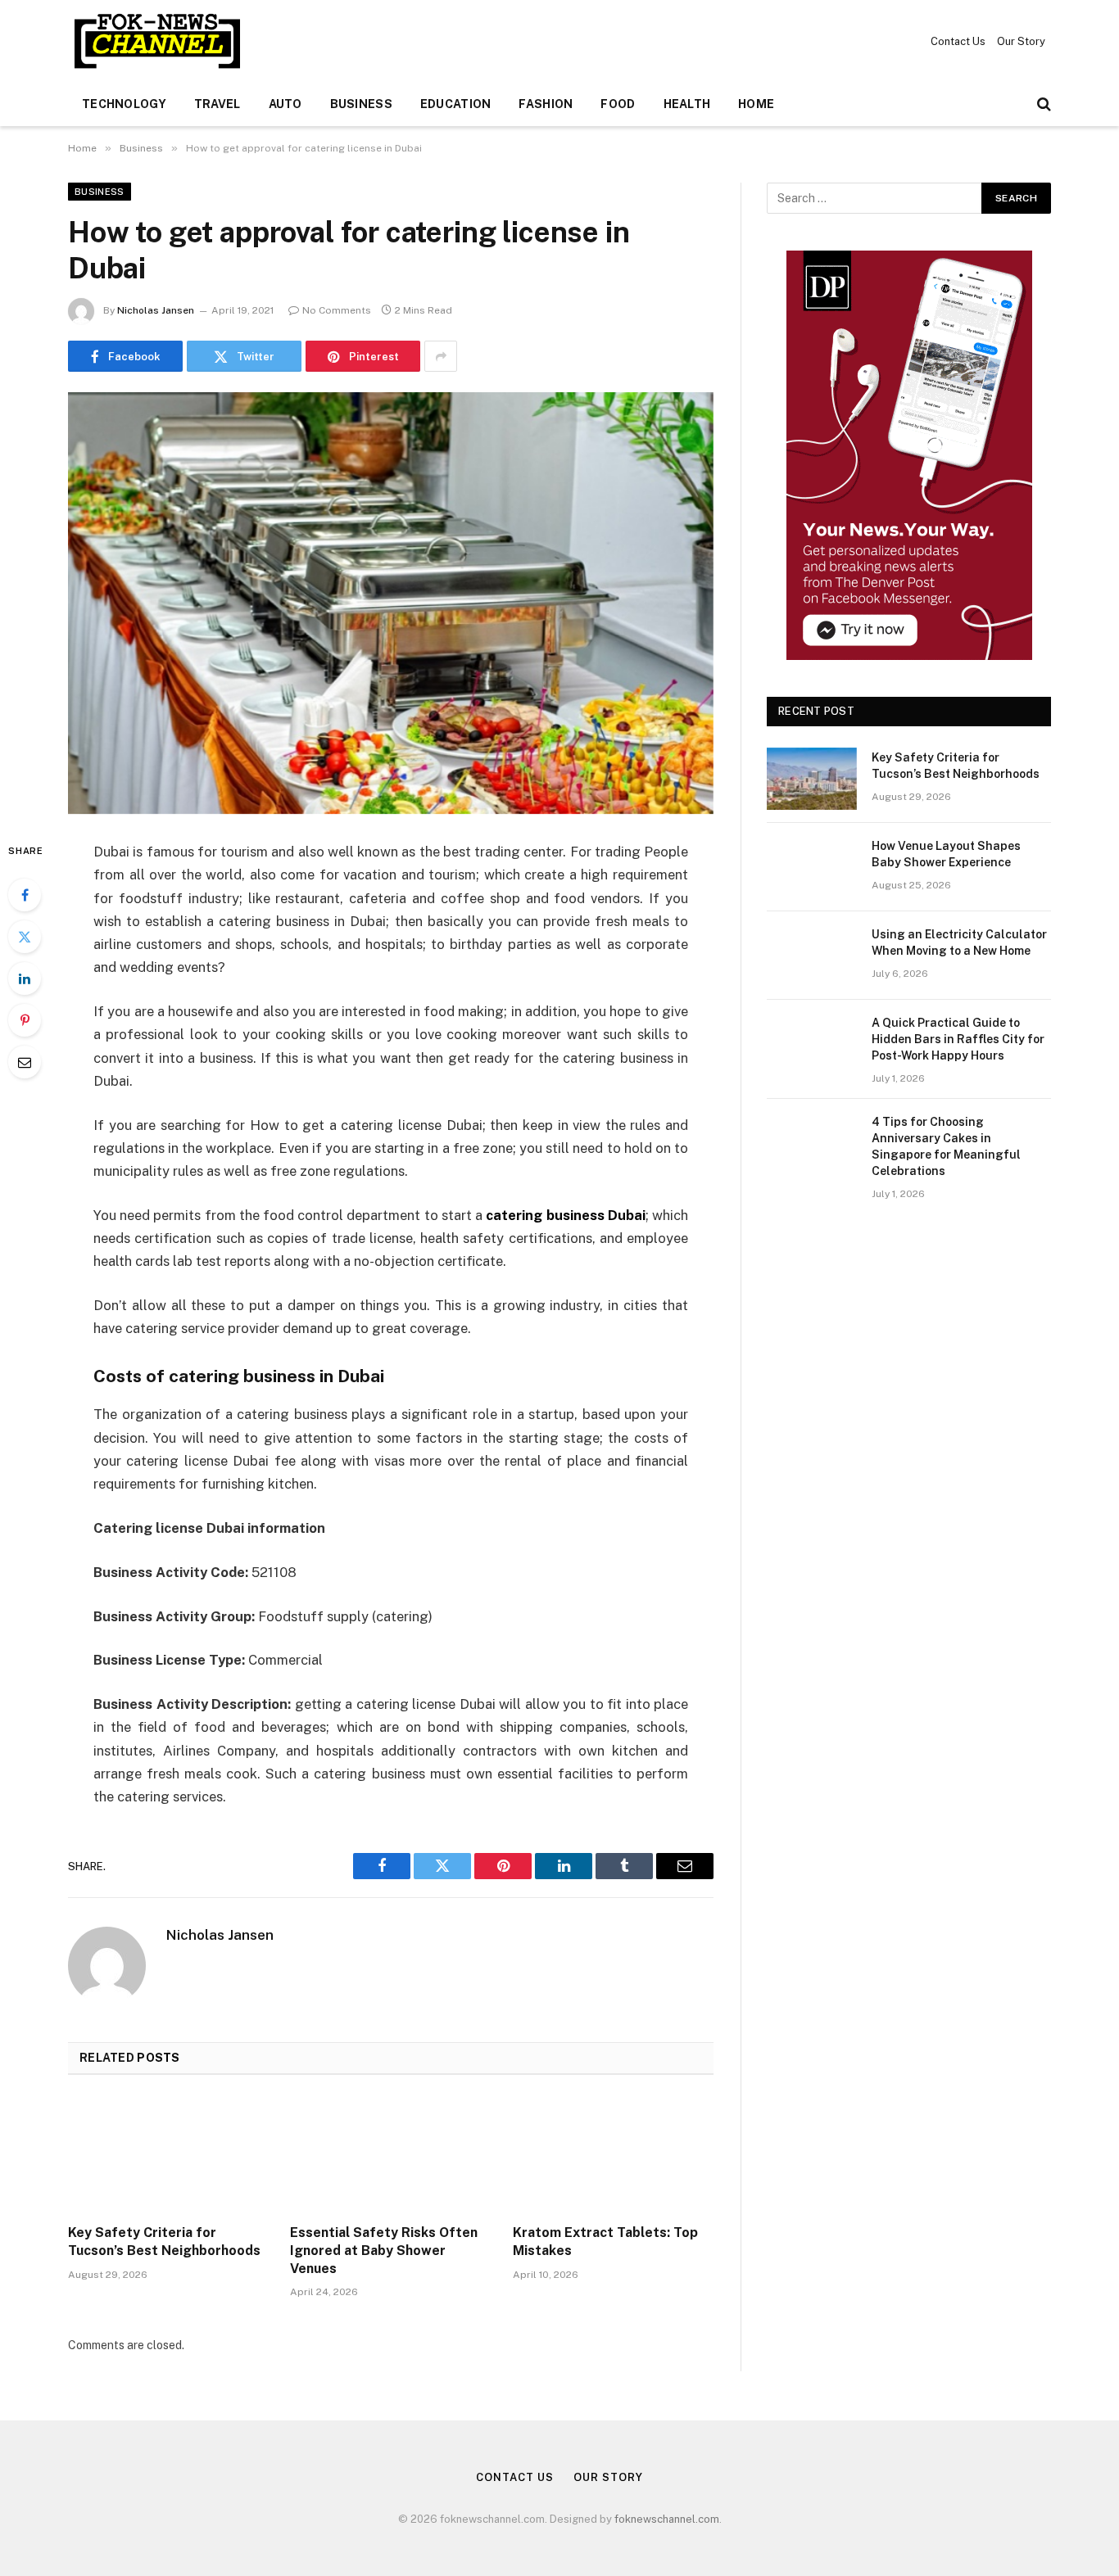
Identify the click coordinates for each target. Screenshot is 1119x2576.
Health (687, 104)
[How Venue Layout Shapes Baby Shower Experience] (812, 867)
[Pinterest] (25, 1020)
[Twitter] (25, 937)
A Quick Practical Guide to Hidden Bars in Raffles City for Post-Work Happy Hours (958, 1039)
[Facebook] (25, 895)
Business (361, 104)
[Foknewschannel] (156, 41)
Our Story (1021, 41)
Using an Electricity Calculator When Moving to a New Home (959, 942)
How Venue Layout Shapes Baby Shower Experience (946, 854)
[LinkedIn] (25, 978)
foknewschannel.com (667, 2519)
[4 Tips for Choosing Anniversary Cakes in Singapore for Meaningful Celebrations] (812, 1143)
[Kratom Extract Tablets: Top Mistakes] (613, 2154)
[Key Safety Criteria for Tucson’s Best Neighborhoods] (168, 2154)
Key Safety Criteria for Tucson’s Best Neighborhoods (164, 2242)
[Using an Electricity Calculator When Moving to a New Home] (812, 956)
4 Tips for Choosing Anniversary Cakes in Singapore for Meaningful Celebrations (946, 1146)
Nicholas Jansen (156, 310)
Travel (217, 104)
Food (618, 104)
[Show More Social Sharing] (441, 356)
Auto (285, 104)
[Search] (1042, 104)
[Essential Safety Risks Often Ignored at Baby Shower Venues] (390, 2154)
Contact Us (958, 41)
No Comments (337, 310)
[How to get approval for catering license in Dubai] (391, 603)
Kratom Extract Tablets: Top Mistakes (605, 2242)
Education (456, 104)
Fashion (546, 104)
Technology (124, 104)
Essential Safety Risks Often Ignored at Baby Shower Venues (384, 2251)
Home (756, 104)
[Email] (25, 1062)
